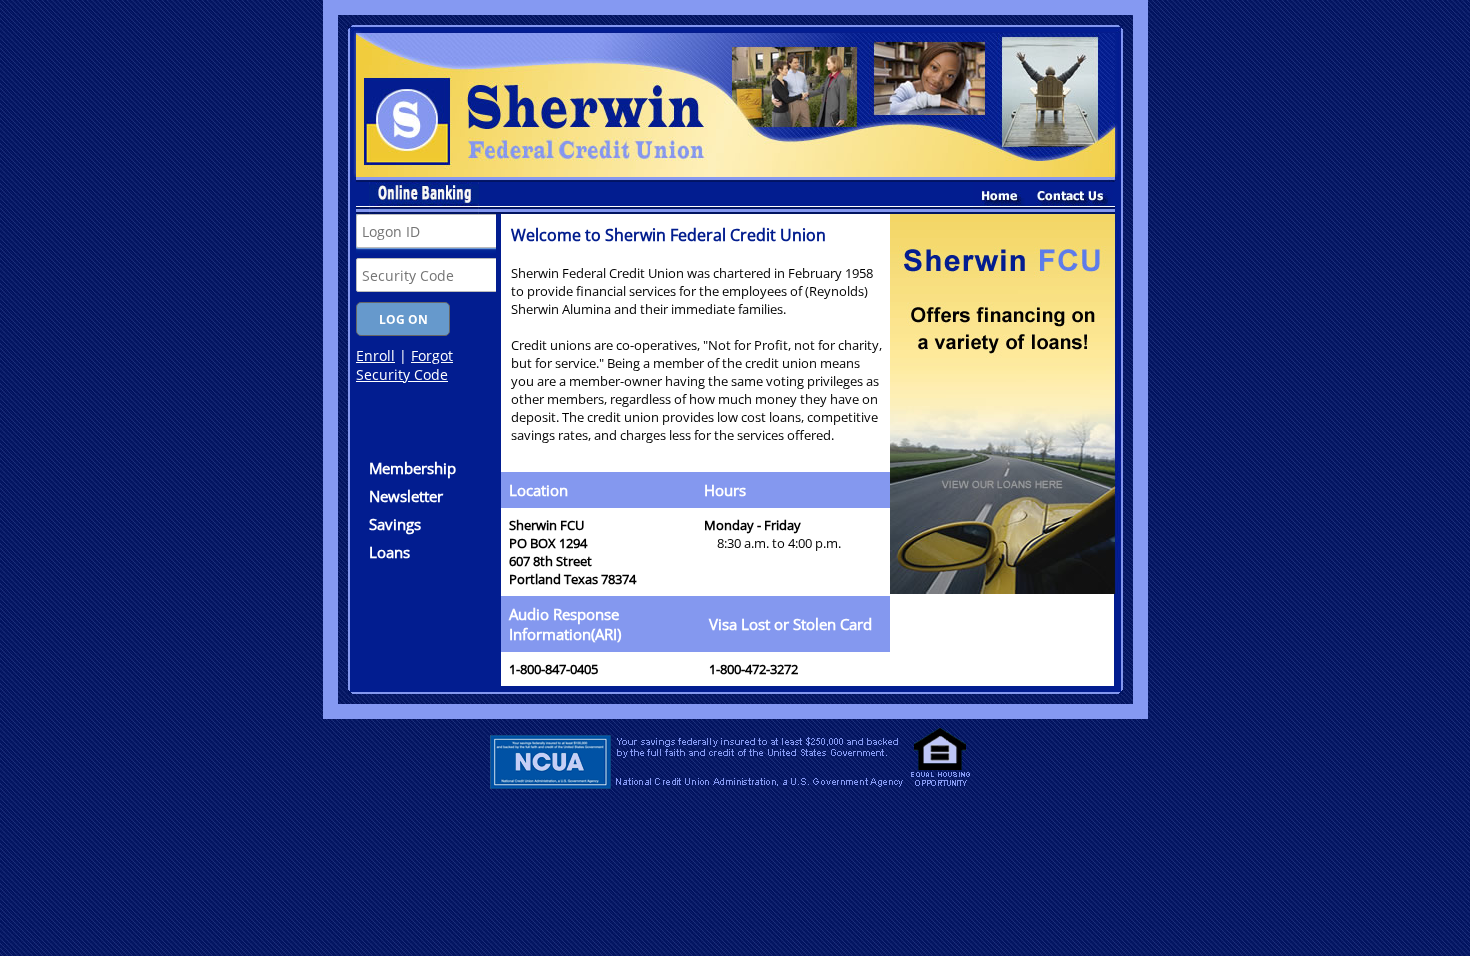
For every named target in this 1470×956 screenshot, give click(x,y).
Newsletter (406, 496)
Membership (412, 468)
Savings (395, 524)
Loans (389, 552)
